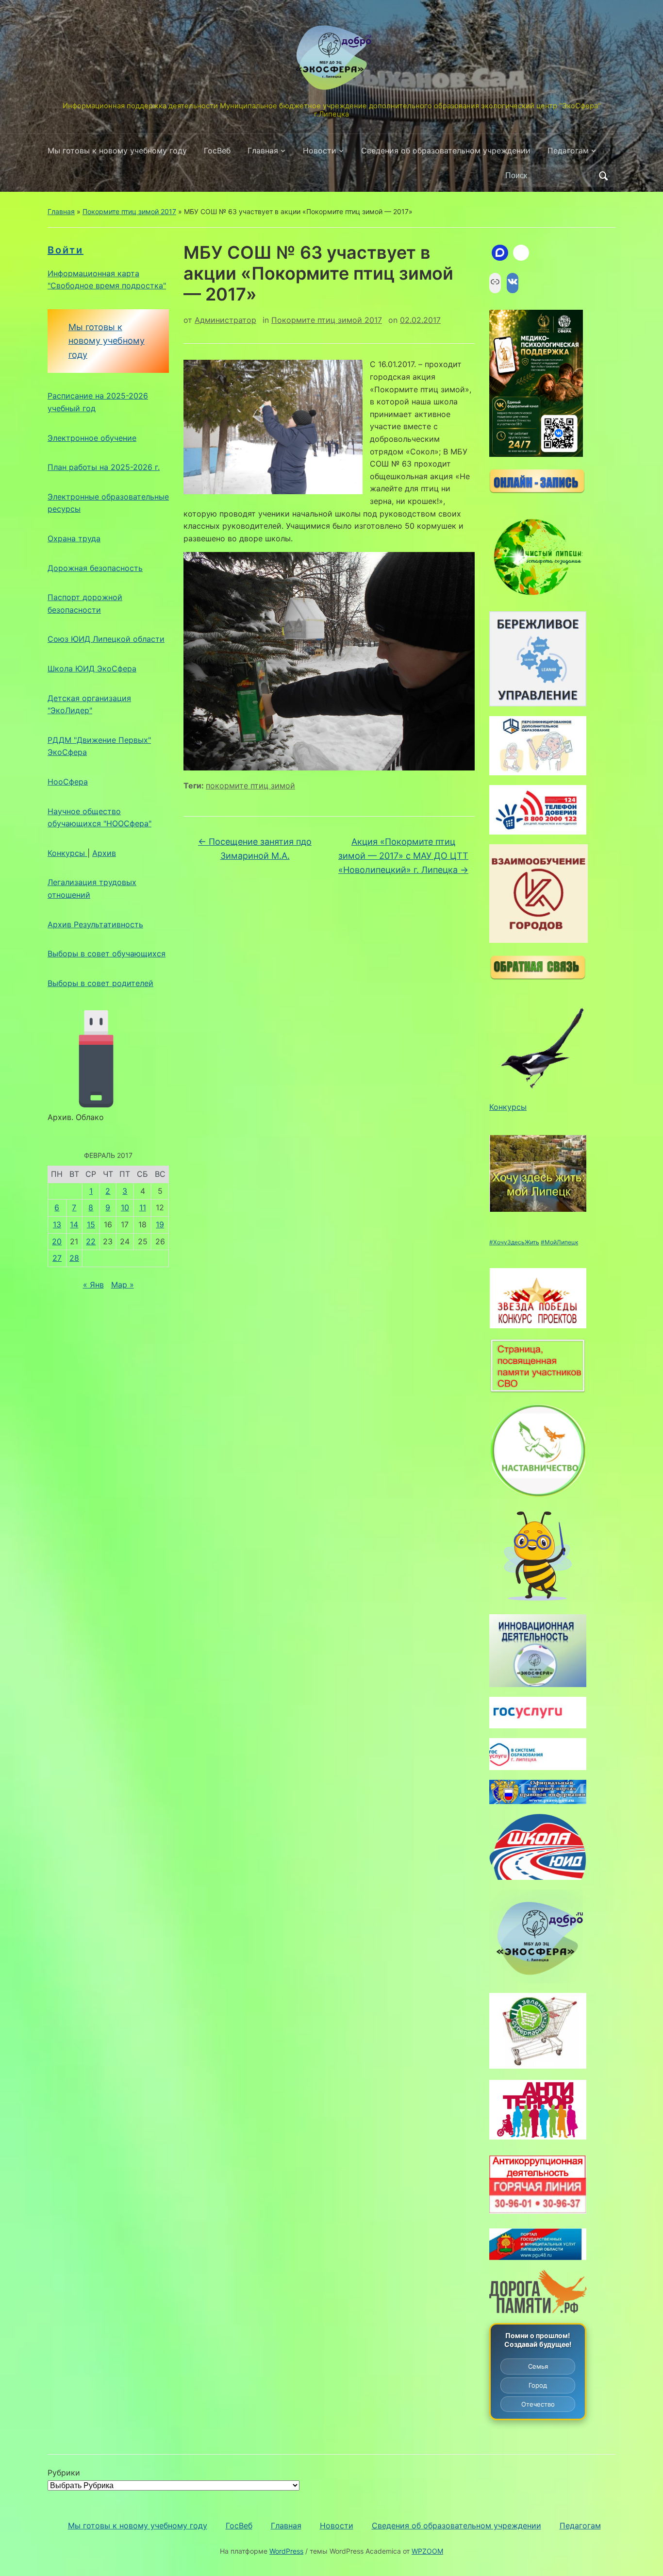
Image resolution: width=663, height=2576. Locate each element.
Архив (104, 853)
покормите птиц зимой (250, 786)
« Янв (93, 1285)
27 (57, 1258)
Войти (66, 250)
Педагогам (568, 151)
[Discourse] (500, 253)
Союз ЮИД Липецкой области (106, 639)
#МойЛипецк (559, 1242)
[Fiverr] (521, 253)
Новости (320, 151)
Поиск (603, 176)
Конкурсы (67, 853)
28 (74, 1258)
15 (91, 1224)
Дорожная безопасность (95, 568)
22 (91, 1241)
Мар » (123, 1285)
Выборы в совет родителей (100, 983)
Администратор (225, 320)
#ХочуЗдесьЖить (514, 1242)
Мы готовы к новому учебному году (117, 151)
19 (160, 1224)
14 (74, 1224)
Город (538, 2385)
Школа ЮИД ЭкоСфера (92, 669)
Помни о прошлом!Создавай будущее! (538, 2340)
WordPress (286, 2551)
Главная (263, 151)
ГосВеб (217, 151)
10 (125, 1207)
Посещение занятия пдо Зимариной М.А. (255, 849)
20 (57, 1241)
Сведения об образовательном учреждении (446, 151)
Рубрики (64, 2473)
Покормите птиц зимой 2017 (129, 211)
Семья (538, 2366)
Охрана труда (74, 538)
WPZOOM (427, 2551)
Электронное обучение (92, 438)
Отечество (538, 2404)
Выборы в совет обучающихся (107, 953)
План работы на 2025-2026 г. (104, 467)
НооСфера (68, 782)
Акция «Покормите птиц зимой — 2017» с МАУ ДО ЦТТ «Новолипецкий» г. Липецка (403, 856)
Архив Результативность (95, 924)
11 (143, 1207)
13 (57, 1224)
